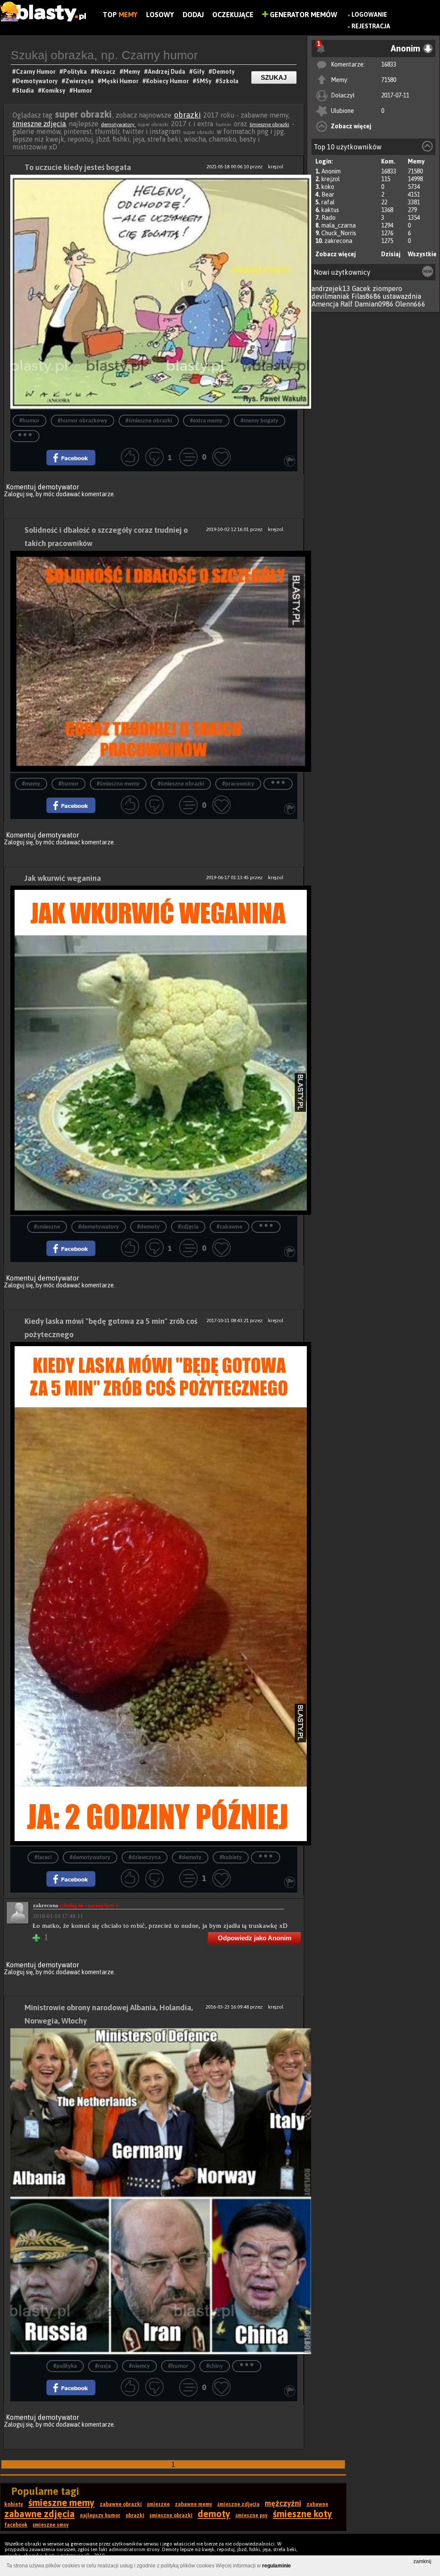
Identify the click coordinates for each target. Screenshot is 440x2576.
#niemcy (139, 2366)
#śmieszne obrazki (149, 421)
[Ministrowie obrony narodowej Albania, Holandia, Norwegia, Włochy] (154, 2192)
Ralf (347, 304)
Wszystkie (422, 254)
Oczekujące (233, 15)
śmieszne (158, 2504)
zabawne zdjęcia (40, 2514)
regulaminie (277, 2566)
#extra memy (206, 421)
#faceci (43, 1858)
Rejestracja (371, 26)
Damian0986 (374, 304)
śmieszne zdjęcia (39, 124)
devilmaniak (331, 296)
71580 (389, 80)
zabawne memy (194, 2504)
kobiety (14, 2504)
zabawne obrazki (121, 2504)
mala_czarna (339, 225)
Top (120, 15)
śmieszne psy (252, 2515)
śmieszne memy (61, 2503)
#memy (31, 784)
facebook (16, 2525)
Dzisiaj (391, 254)
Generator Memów (303, 15)
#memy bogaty (260, 421)
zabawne (317, 2504)
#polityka (65, 2366)
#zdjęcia (188, 1227)
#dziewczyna (145, 1858)
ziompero (387, 288)
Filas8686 (366, 296)
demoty (214, 2514)
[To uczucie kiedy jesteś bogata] (154, 292)
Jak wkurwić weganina (63, 878)
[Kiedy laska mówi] (154, 1594)
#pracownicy (238, 784)
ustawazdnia (402, 296)
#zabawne (229, 1227)
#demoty (148, 1227)
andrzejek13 (331, 288)
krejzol (331, 179)
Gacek (361, 288)
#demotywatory (99, 1227)
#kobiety (231, 1858)
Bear (328, 194)
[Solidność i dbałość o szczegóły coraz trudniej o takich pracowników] (154, 662)
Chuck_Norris (339, 233)
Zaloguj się (18, 494)
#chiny (215, 2366)
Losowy (160, 15)
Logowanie (369, 15)
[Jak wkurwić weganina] (154, 1051)
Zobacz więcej (351, 126)
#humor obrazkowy (82, 421)
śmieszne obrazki (269, 124)
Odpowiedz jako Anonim (255, 1938)
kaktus (330, 210)
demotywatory (118, 124)
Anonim (331, 171)
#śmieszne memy (118, 784)
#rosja (103, 2366)
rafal (328, 202)
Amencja (325, 304)
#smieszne (47, 1227)
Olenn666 (410, 304)
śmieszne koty (302, 2514)
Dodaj (193, 15)
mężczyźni (283, 2503)
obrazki (187, 115)
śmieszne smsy (51, 2525)
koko (328, 187)
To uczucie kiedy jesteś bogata (78, 167)
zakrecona (338, 241)
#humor (29, 421)
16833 (389, 64)
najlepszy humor (100, 2515)
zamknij (422, 2561)
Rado (328, 218)
